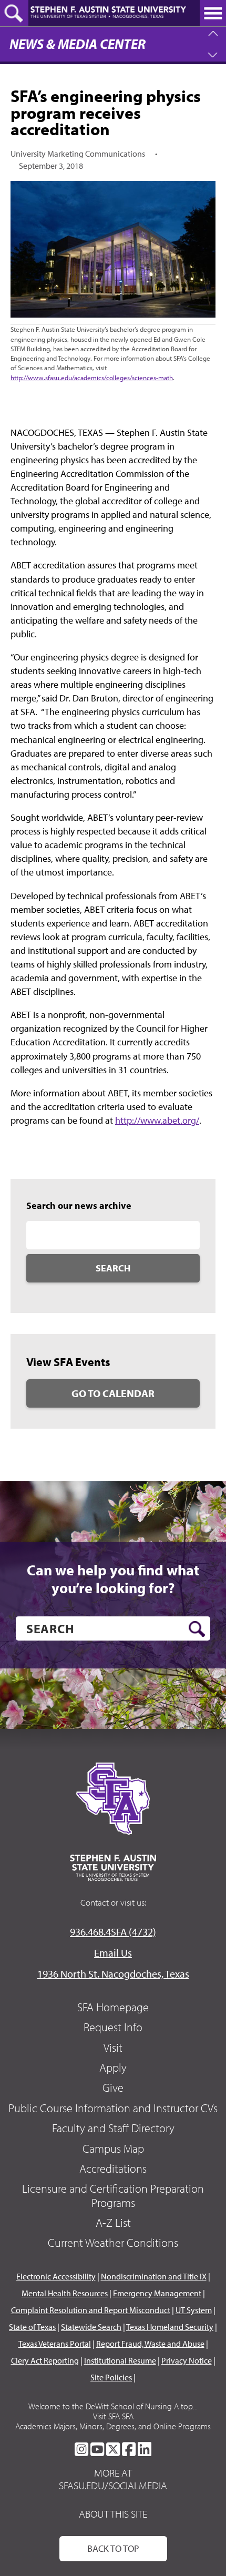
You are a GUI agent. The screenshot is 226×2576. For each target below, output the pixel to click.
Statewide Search (91, 2327)
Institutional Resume (120, 2360)
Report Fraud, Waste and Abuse (150, 2344)
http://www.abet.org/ (157, 1120)
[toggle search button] (14, 13)
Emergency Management (157, 2293)
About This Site (113, 2514)
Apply (113, 2068)
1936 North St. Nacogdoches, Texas (113, 1974)
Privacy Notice (187, 2360)
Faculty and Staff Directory (113, 2128)
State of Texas (32, 2327)
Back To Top (113, 2548)
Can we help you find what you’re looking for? (113, 1579)
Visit (113, 2048)
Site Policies (111, 2377)
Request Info (113, 2027)
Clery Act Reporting (45, 2360)
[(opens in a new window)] (81, 2449)
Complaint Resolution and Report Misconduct (91, 2310)
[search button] (197, 1629)
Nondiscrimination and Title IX (154, 2276)
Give (113, 2088)
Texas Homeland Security (170, 2327)
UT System (194, 2310)
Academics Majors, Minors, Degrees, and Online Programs (113, 2426)
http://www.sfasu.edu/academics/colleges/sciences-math (92, 378)
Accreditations (113, 2168)
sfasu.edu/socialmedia (113, 2486)
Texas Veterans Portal (55, 2344)
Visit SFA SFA (113, 2416)
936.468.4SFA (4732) (113, 1932)
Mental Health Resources (65, 2293)
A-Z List (113, 2223)
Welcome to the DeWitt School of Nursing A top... (113, 2406)
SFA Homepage (113, 2007)
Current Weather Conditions (113, 2243)
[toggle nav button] (213, 13)
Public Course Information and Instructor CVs (113, 2108)
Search (113, 1268)
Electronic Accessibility (56, 2276)
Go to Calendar (113, 1393)
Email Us (113, 1953)
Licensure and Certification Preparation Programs (113, 2195)
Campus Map (113, 2149)
